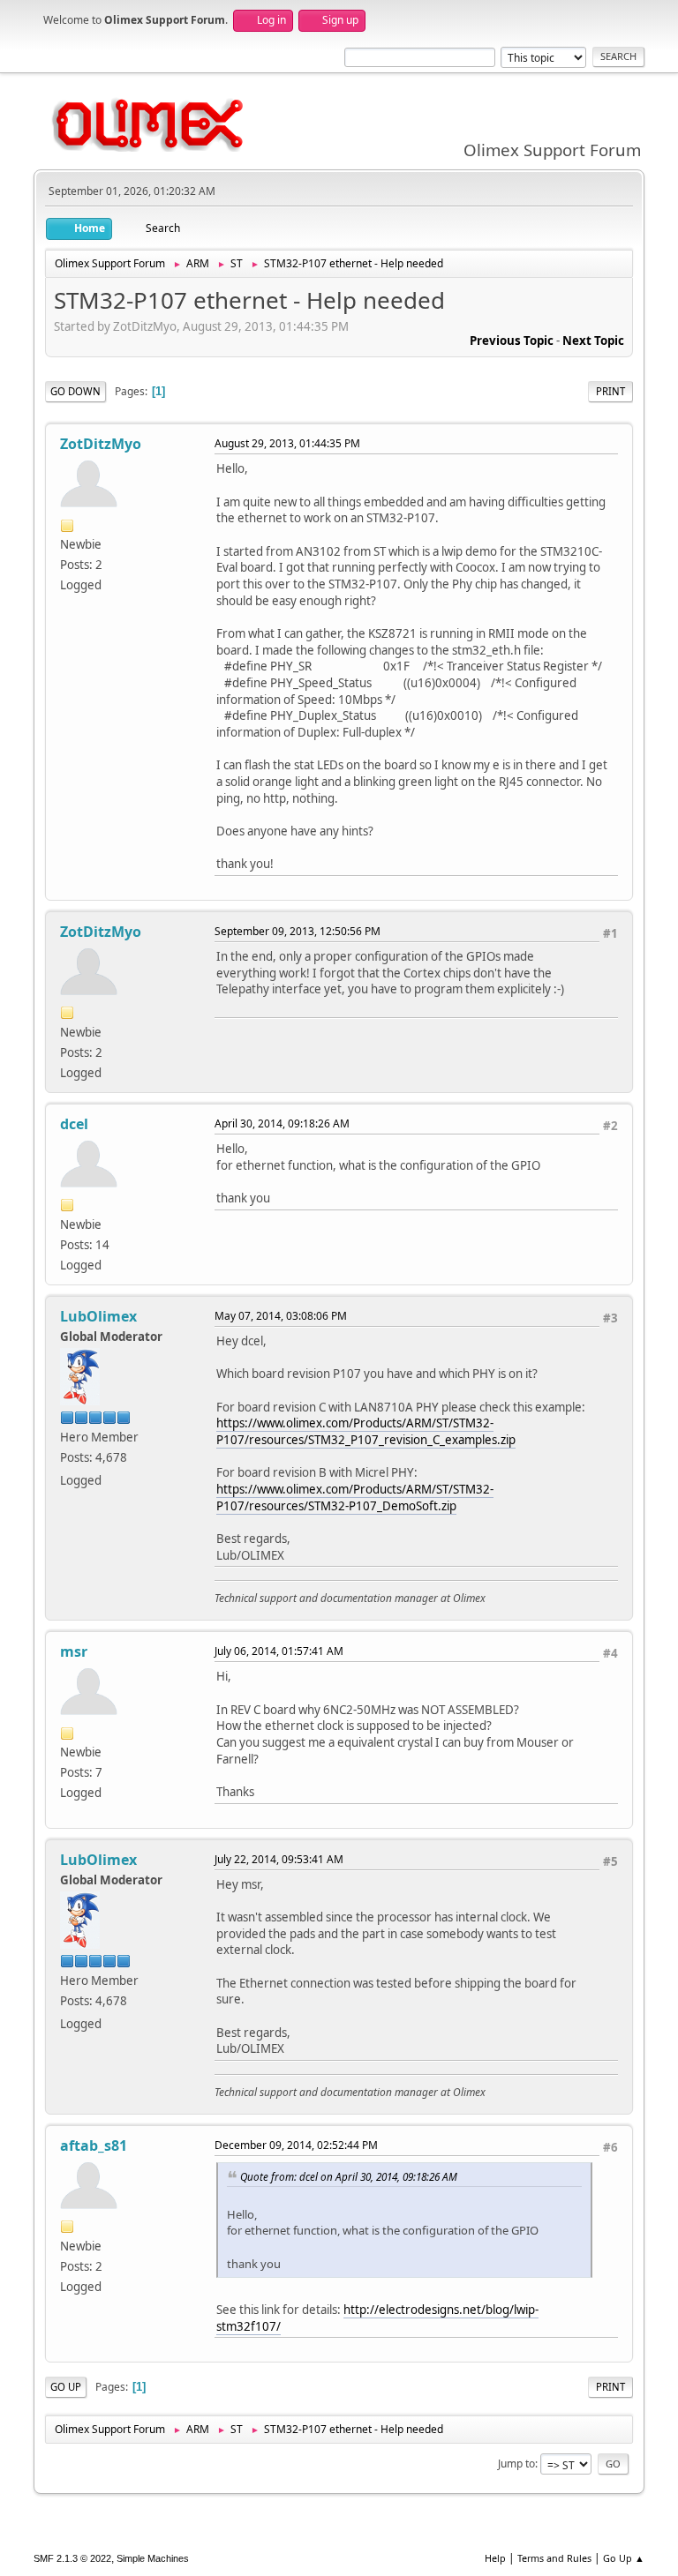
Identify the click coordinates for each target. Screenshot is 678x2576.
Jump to (516, 2464)
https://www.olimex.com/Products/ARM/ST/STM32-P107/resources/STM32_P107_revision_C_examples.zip (366, 1431)
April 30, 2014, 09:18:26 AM (282, 1123)
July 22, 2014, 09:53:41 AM (279, 1859)
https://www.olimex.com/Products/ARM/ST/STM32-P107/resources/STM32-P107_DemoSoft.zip (355, 1498)
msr (74, 1651)
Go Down (75, 391)
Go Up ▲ (624, 2558)
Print (610, 391)
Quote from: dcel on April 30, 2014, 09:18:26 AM (349, 2176)
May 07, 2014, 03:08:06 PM (281, 1316)
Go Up (66, 2387)
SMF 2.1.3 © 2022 (72, 2558)
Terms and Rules (554, 2558)
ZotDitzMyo (101, 444)
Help (495, 2558)
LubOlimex (98, 1316)
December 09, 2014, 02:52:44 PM (296, 2145)
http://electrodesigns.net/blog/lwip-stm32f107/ (377, 2318)
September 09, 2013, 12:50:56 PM (298, 931)
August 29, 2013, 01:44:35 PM (287, 443)
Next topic (593, 341)
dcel (74, 1124)
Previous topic (512, 341)
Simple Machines (153, 2558)
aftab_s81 (94, 2145)
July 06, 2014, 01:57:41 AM (279, 1651)
